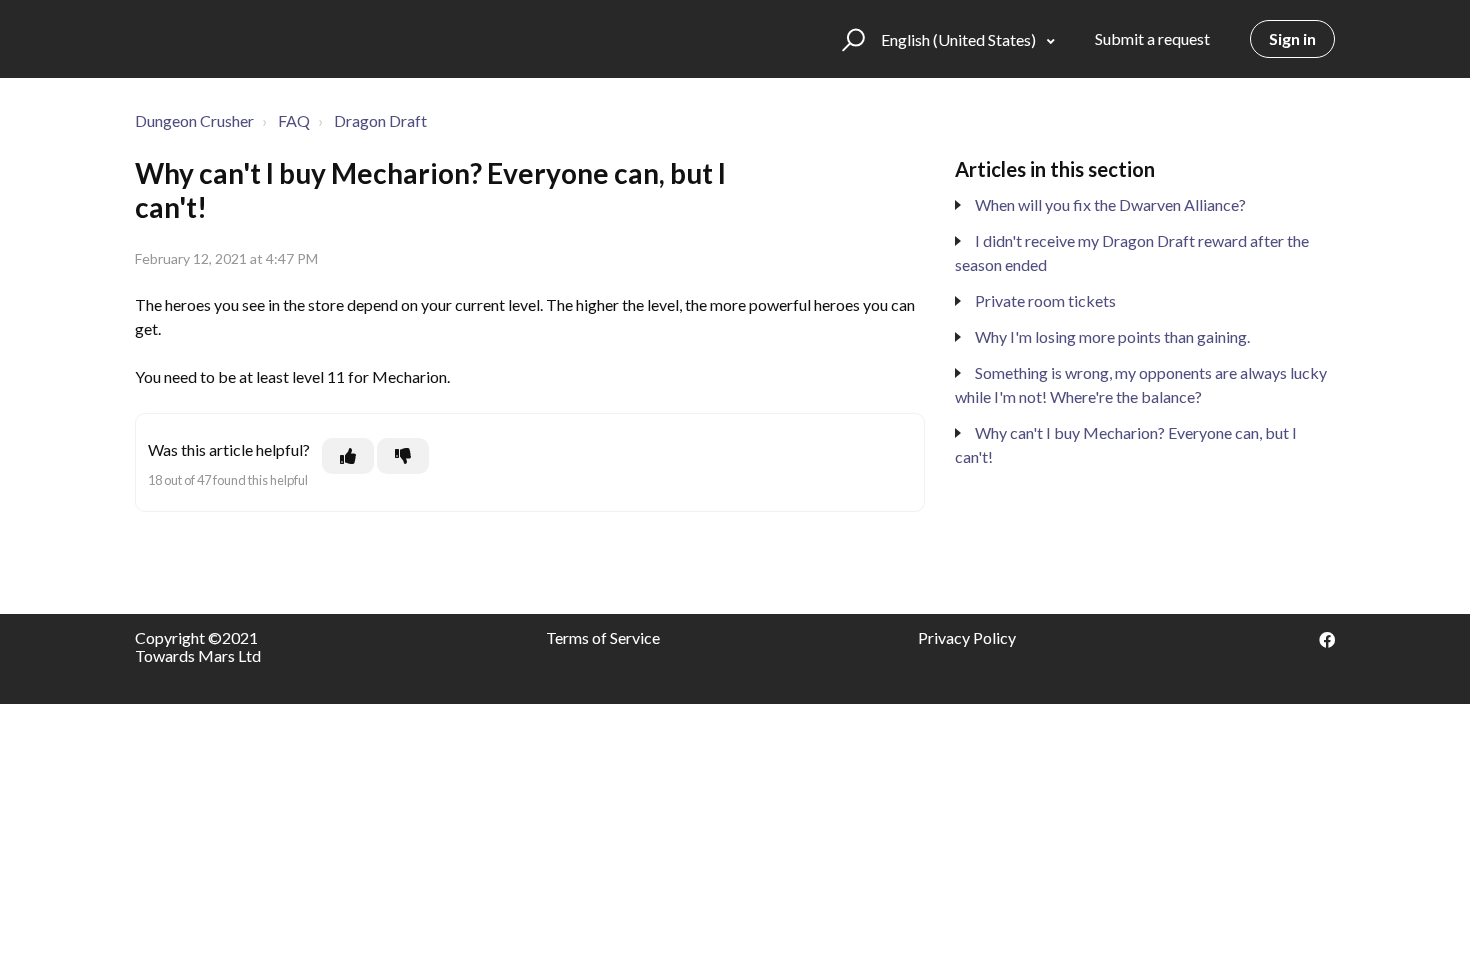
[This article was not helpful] (403, 456)
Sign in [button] (1292, 38)
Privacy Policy (967, 637)
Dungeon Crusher (194, 120)
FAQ (294, 120)
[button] (850, 39)
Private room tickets (1045, 300)
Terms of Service (603, 637)
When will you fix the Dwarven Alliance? (1110, 204)
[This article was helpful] (348, 456)
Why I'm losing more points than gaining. (1112, 336)
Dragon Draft (380, 120)
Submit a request (1152, 38)
